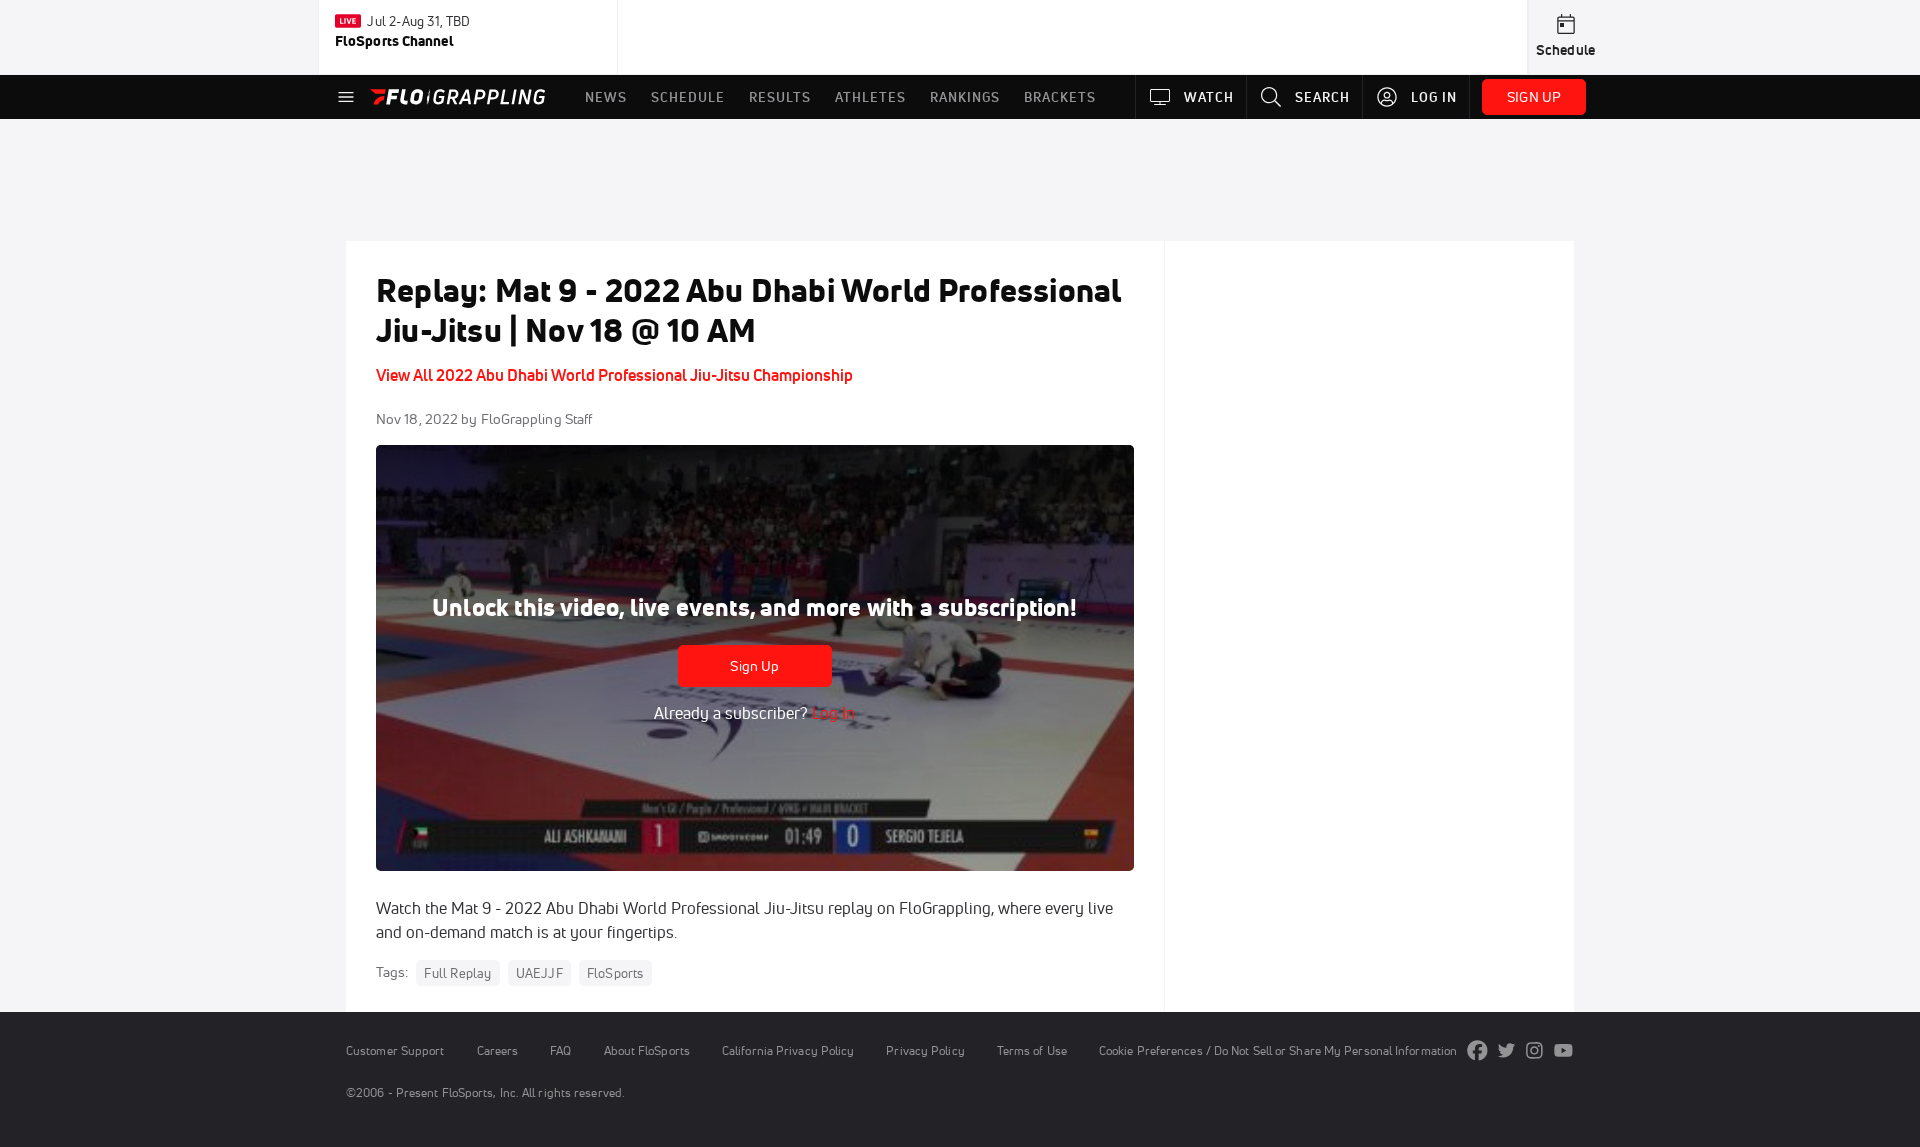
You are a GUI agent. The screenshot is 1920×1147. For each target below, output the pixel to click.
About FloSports (647, 1050)
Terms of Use (1032, 1050)
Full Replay (457, 973)
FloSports (615, 973)
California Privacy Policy (788, 1050)
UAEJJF (539, 973)
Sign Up (754, 666)
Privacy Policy (925, 1050)
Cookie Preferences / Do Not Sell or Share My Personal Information (1278, 1050)
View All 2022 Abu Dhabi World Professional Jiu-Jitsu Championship (614, 375)
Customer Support (395, 1050)
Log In (831, 713)
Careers (498, 1050)
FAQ (560, 1050)
